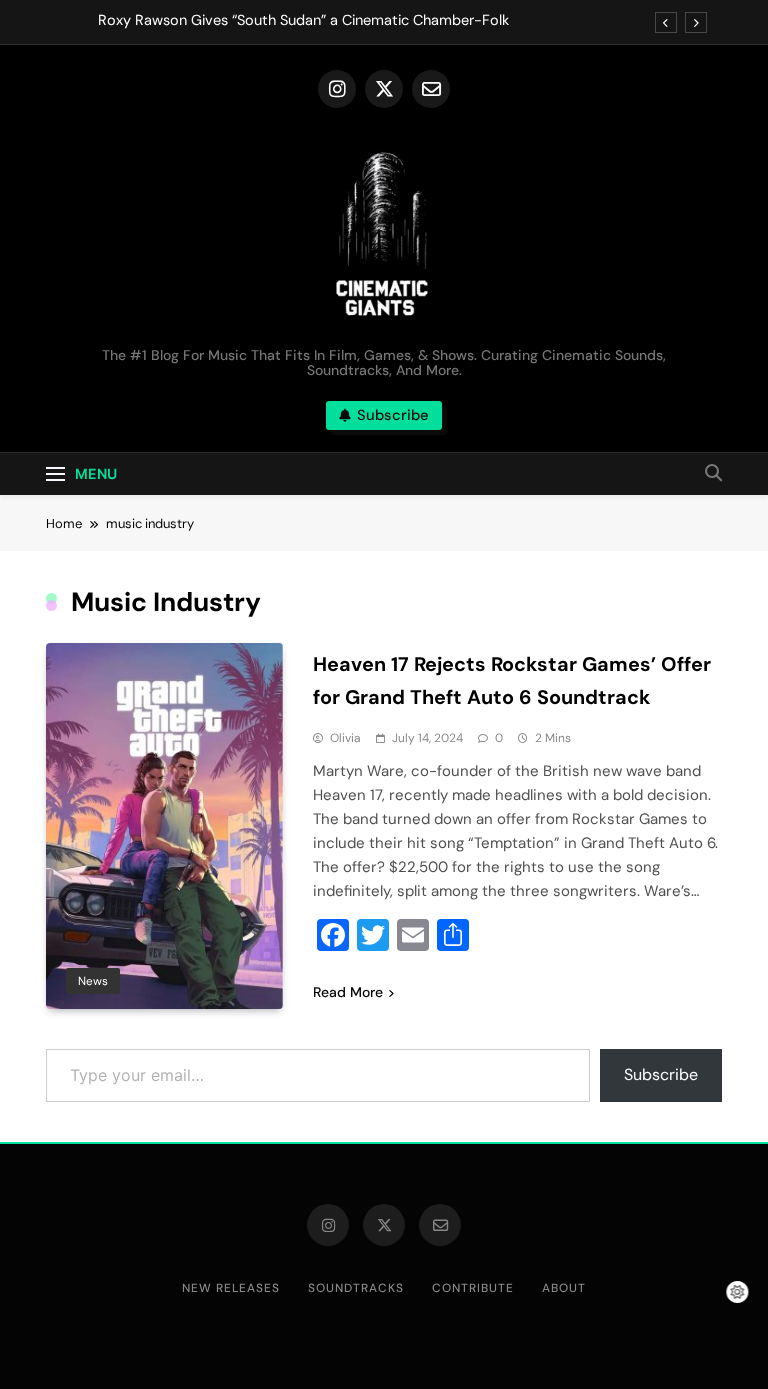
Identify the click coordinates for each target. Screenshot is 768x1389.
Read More (348, 992)
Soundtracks (356, 1288)
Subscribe (661, 1074)
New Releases (231, 1288)
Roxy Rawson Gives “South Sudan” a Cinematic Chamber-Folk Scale (303, 21)
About (564, 1288)
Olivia (345, 738)
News (93, 981)
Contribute (473, 1288)
